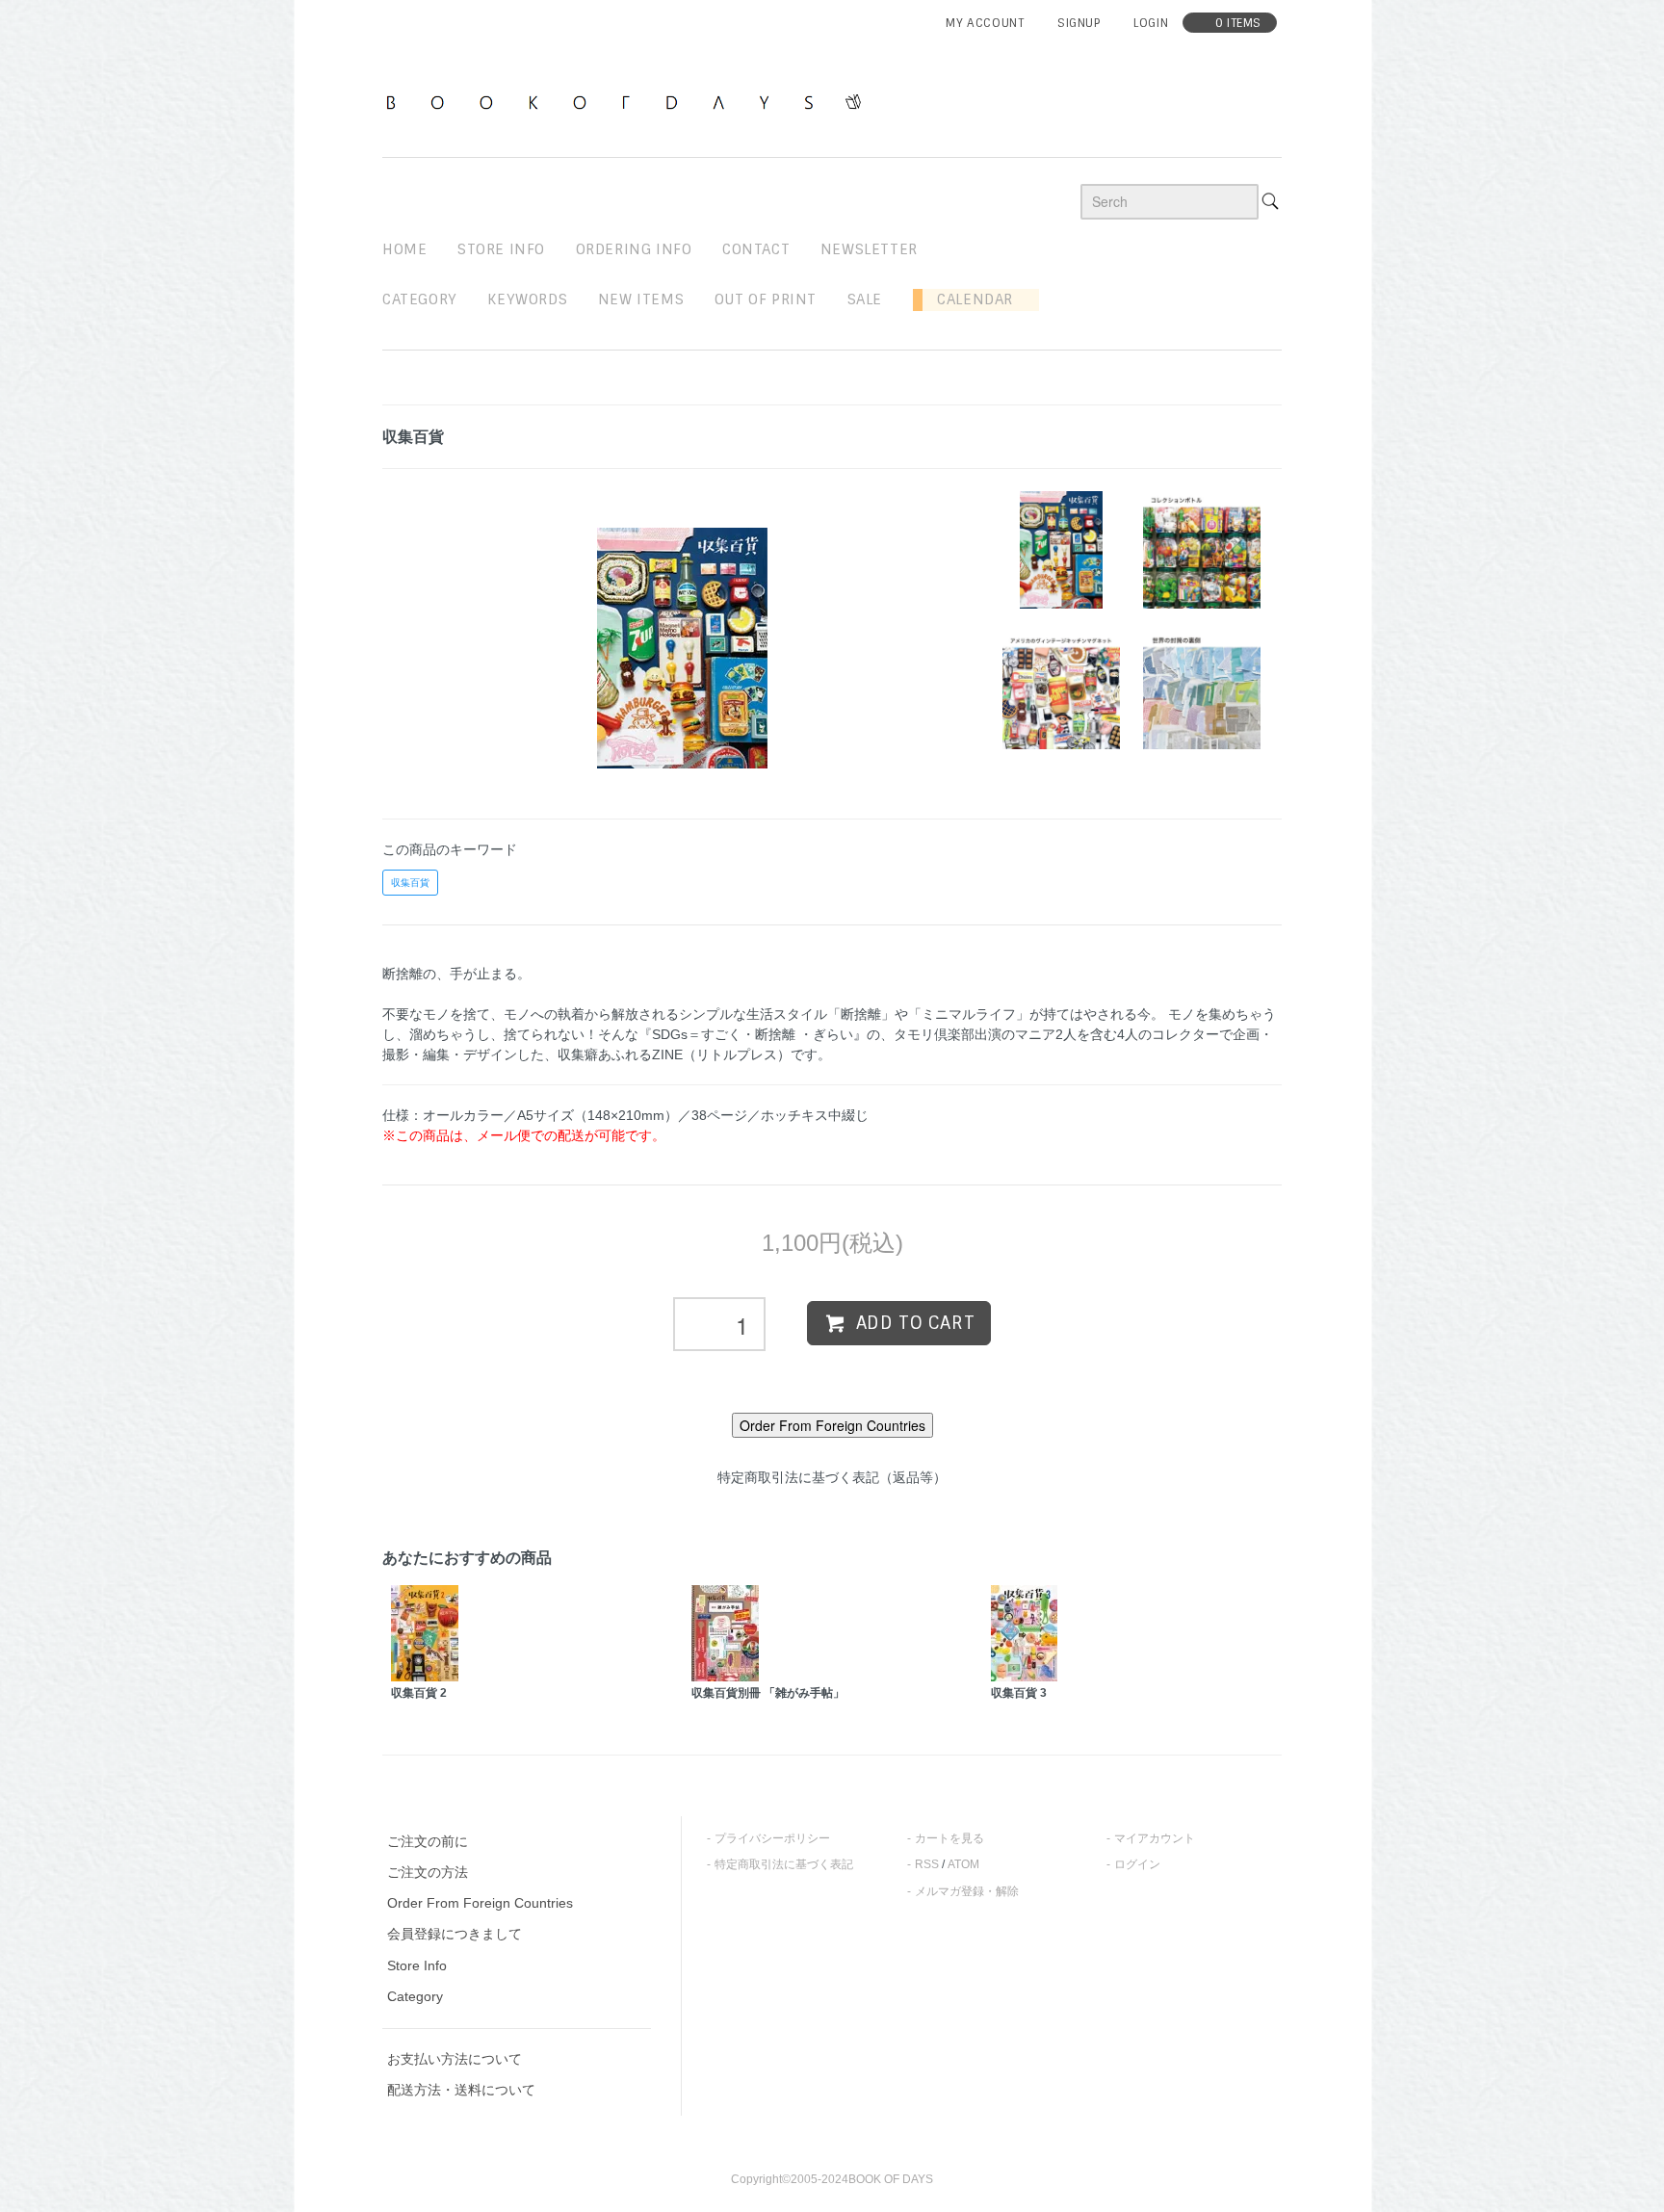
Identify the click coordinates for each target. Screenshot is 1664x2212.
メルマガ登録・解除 (967, 1891)
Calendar (968, 299)
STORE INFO (501, 249)
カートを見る (949, 1838)
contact (756, 249)
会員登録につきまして (455, 1934)
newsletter (869, 249)
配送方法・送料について (461, 2090)
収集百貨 (410, 883)
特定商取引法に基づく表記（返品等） (832, 1477)
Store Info (417, 1965)
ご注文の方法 (428, 1872)
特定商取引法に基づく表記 (784, 1864)
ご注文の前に (428, 1841)
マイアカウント (1155, 1838)
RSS (927, 1864)
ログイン (1137, 1864)
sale (865, 299)
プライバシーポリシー (772, 1838)
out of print (766, 299)
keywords (527, 299)
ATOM (963, 1864)
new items (641, 299)
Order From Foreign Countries (480, 1903)
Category (420, 299)
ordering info (634, 249)
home (404, 249)
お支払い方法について (455, 2059)
